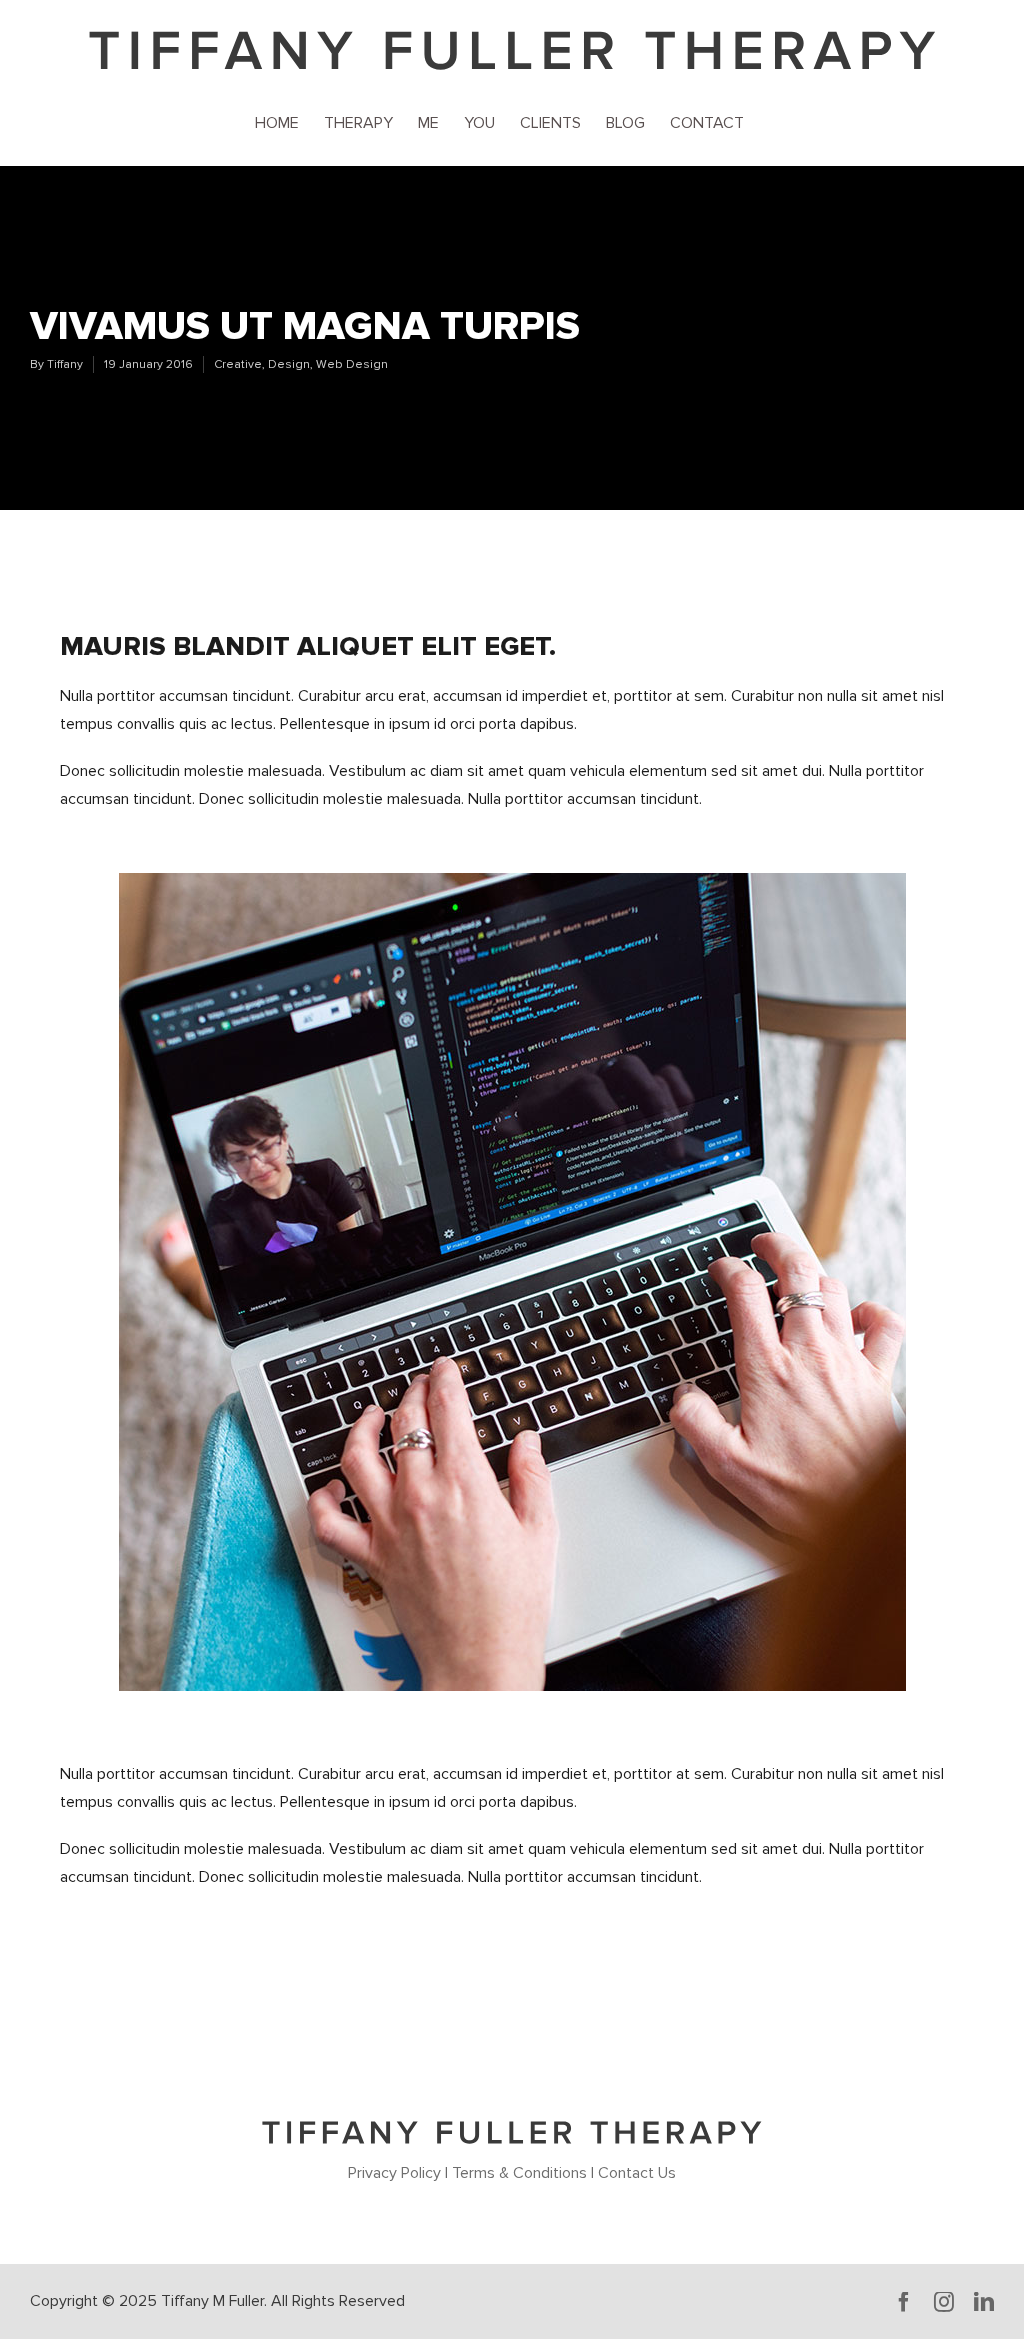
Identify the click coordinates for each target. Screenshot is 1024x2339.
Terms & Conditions (519, 2173)
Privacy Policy (394, 2173)
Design (289, 364)
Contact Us (637, 2173)
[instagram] (944, 2302)
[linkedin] (984, 2302)
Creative (238, 364)
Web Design (352, 364)
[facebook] (904, 2302)
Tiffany (65, 364)
